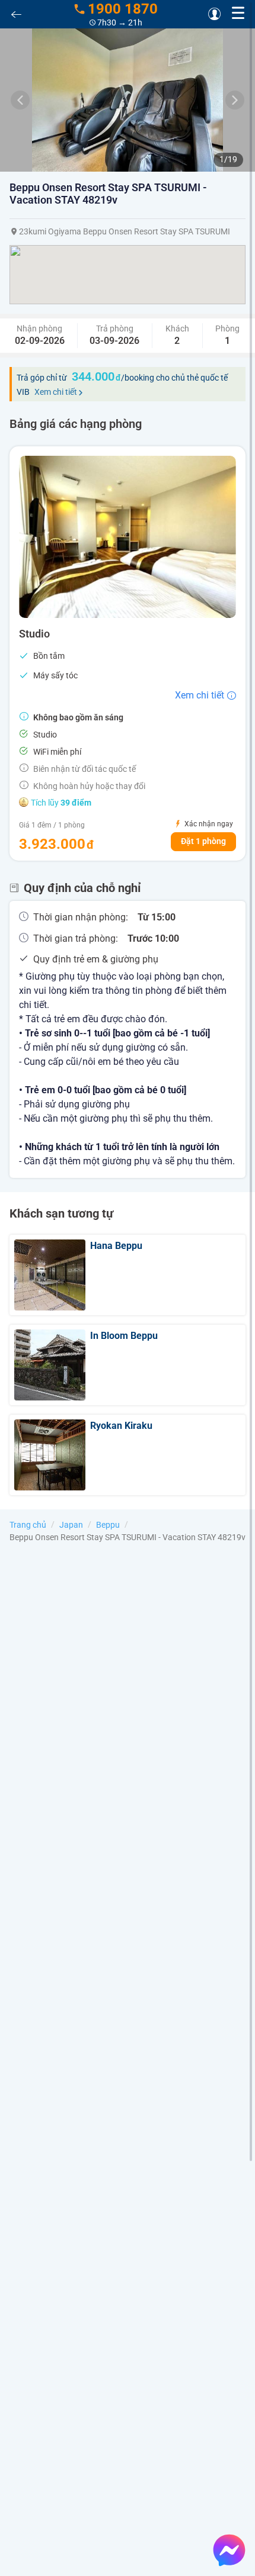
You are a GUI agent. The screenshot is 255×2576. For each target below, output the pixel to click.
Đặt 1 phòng (203, 841)
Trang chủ (28, 1525)
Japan (71, 1525)
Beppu (108, 1525)
